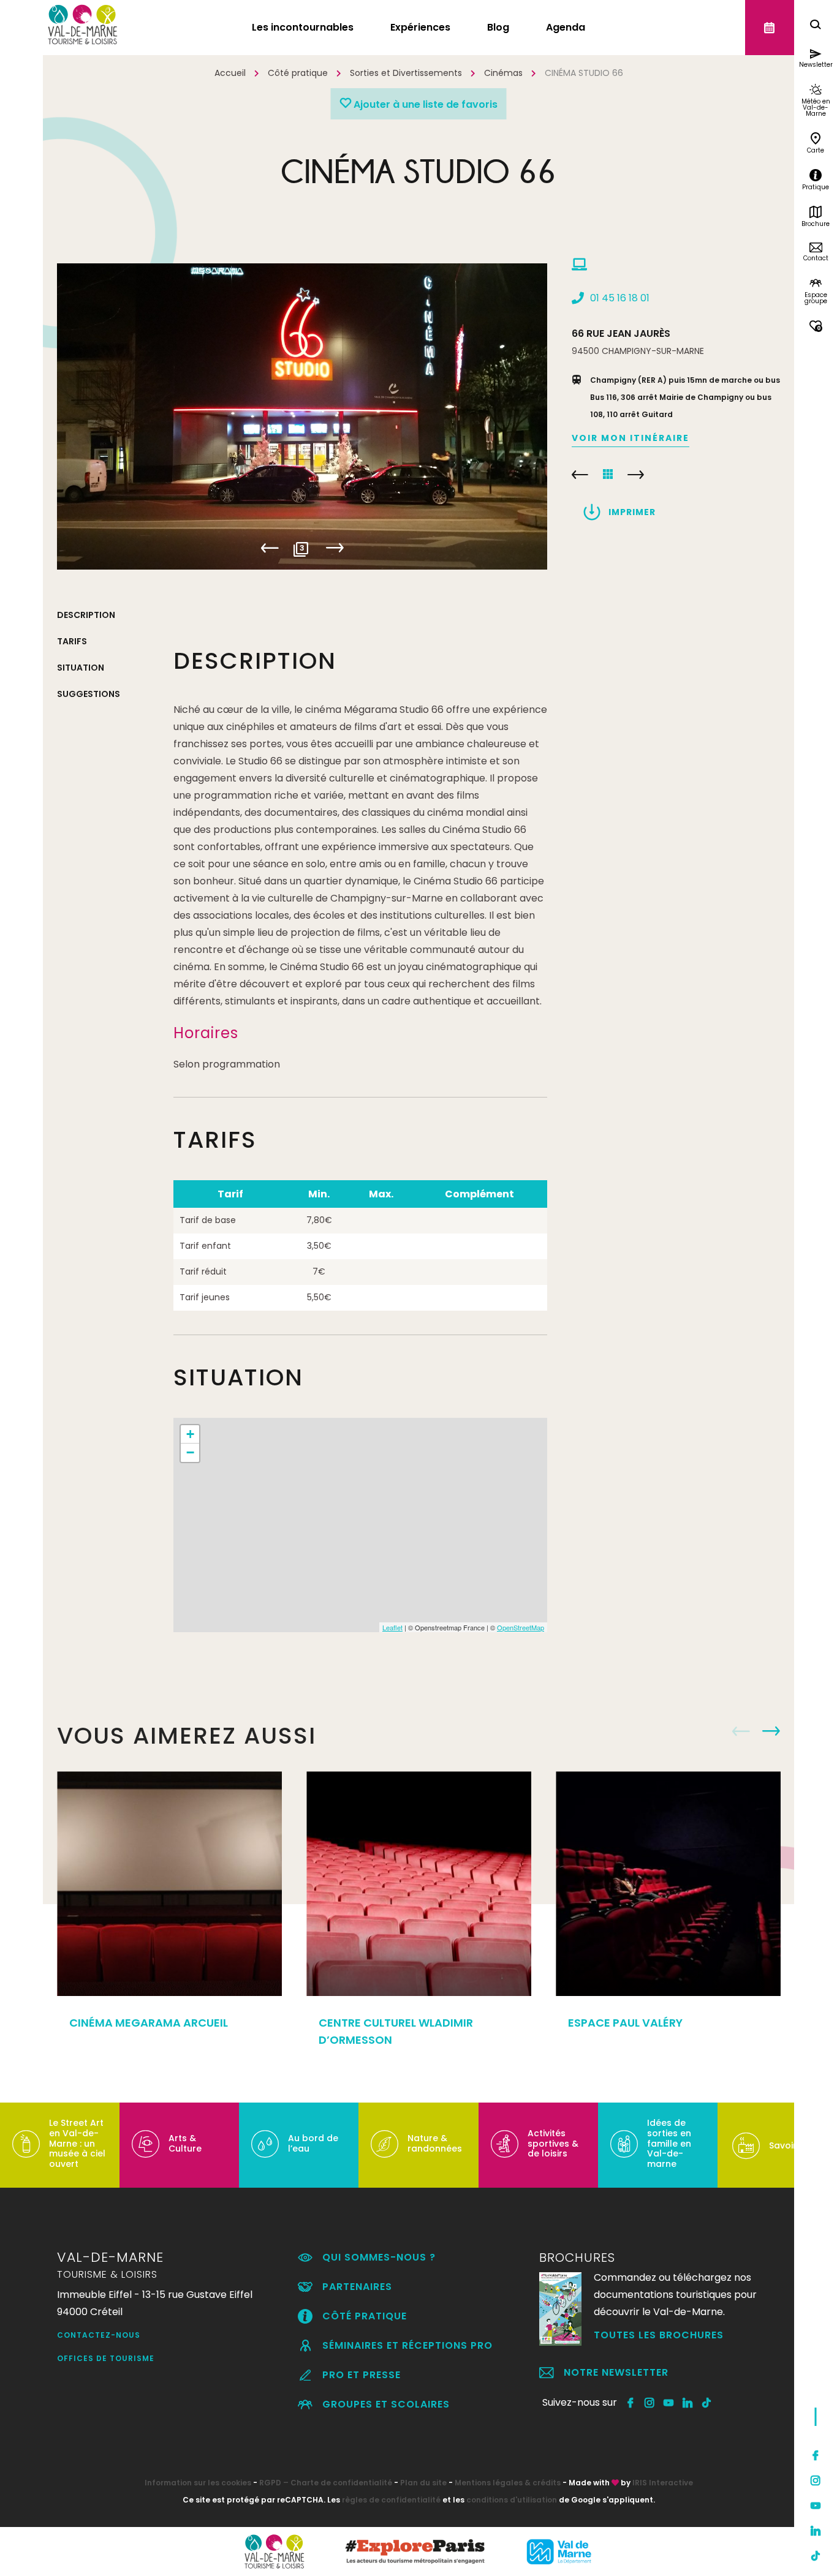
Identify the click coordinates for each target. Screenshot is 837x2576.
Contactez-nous (99, 2335)
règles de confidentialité (391, 2500)
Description (86, 615)
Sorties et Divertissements (406, 73)
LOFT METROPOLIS (580, 475)
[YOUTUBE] (669, 2403)
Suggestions (89, 694)
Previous (270, 548)
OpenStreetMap (521, 1627)
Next (335, 548)
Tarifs (72, 641)
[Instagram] (816, 2480)
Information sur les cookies (198, 2483)
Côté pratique (298, 73)
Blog (498, 27)
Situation (81, 668)
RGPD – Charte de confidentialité (326, 2483)
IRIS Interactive (663, 2483)
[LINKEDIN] (688, 2403)
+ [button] (190, 1434)
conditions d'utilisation (512, 2500)
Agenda (566, 27)
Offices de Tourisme (106, 2358)
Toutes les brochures (659, 2335)
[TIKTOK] (707, 2403)
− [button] (190, 1452)
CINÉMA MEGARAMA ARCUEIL (149, 2023)
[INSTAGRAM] (650, 2403)
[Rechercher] (816, 26)
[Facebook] (816, 2455)
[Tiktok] (816, 2556)
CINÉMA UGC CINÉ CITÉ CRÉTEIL (636, 475)
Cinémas (503, 73)
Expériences (420, 27)
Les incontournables (303, 27)
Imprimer (632, 512)
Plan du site (423, 2483)
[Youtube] (816, 2506)
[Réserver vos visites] (770, 28)
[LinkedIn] (816, 2531)
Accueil (230, 73)
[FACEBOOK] (631, 2403)
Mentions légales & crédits (508, 2483)
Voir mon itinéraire (631, 438)
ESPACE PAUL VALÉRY (625, 2023)
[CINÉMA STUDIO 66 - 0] (302, 416)
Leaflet (392, 1627)
